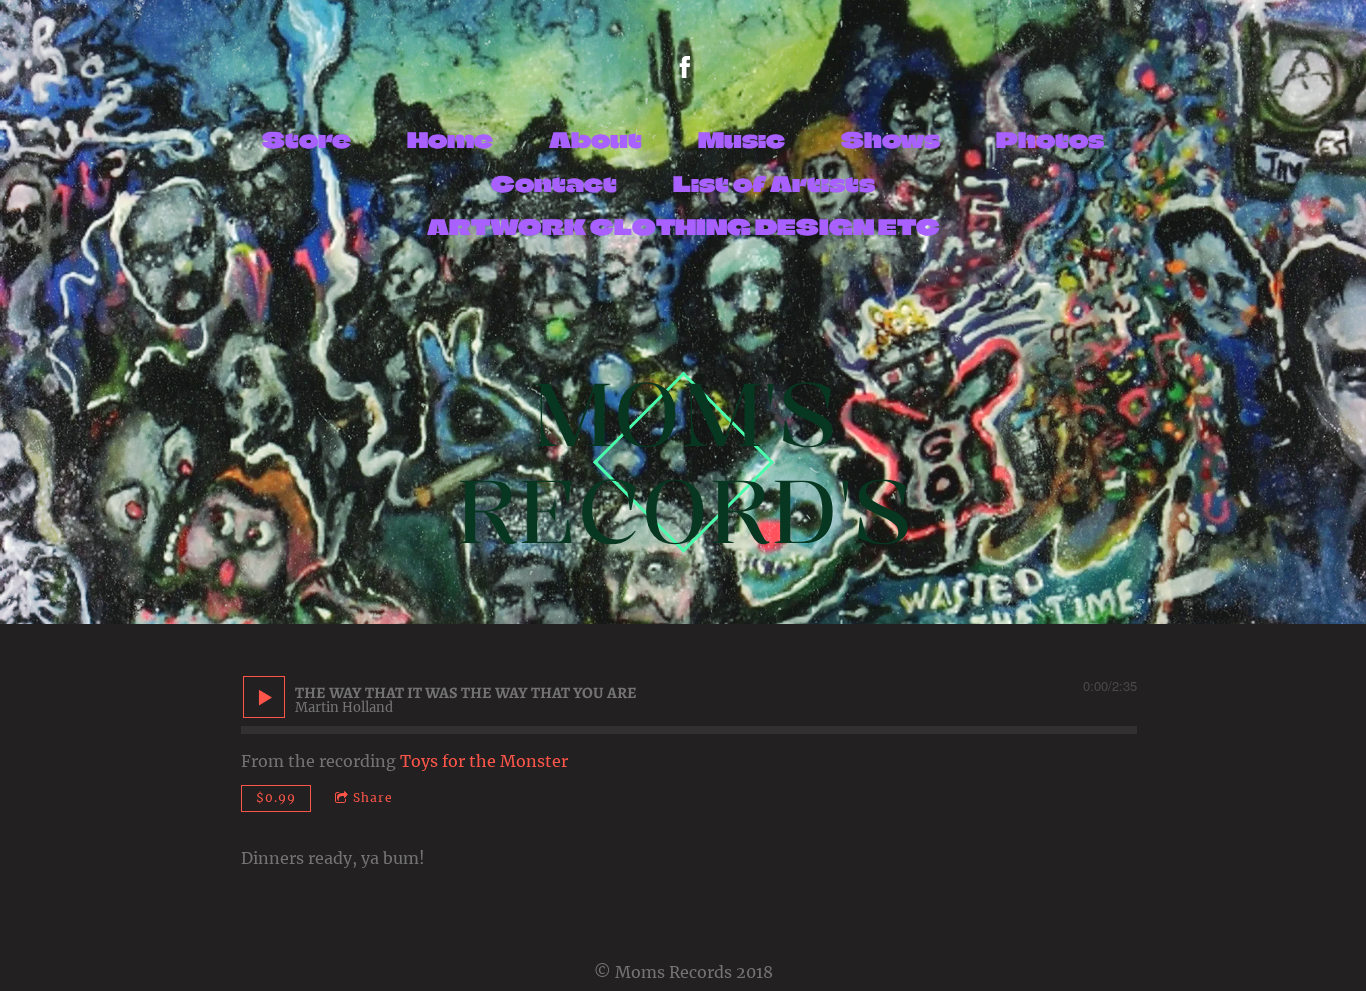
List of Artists (774, 183)
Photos (1050, 139)
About (595, 139)
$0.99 (276, 797)
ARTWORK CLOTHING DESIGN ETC (683, 226)
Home (450, 139)
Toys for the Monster (484, 761)
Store (306, 139)
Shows (890, 139)
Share (373, 797)
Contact (554, 183)
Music (741, 139)
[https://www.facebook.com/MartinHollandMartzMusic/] (685, 67)
